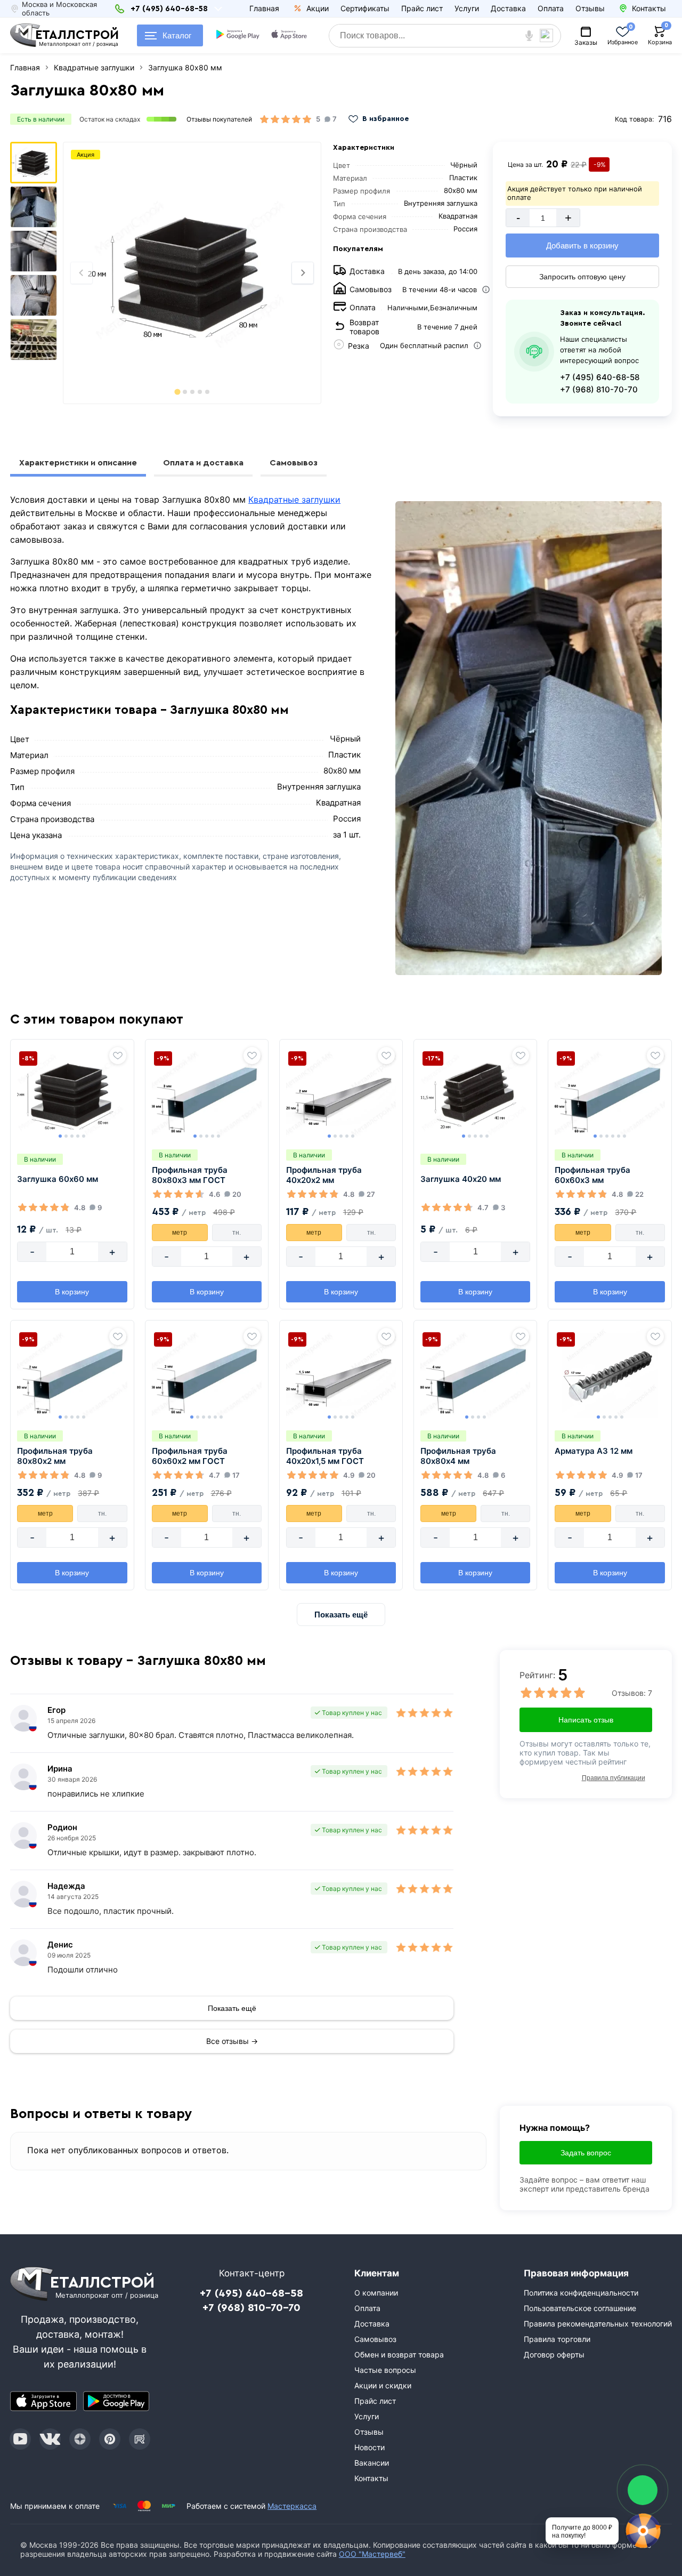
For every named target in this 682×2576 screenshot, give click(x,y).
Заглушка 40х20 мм (461, 1179)
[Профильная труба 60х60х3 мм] (610, 1094)
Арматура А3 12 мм (594, 1451)
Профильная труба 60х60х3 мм (592, 1175)
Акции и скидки (383, 2385)
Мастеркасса (292, 2506)
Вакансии (372, 2463)
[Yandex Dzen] (80, 2439)
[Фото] (192, 273)
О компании (376, 2293)
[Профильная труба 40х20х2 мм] (341, 1094)
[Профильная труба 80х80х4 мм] (475, 1375)
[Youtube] (20, 2439)
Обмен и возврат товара (399, 2354)
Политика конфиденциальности (581, 2293)
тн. (237, 1233)
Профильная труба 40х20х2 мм (324, 1175)
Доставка (508, 8)
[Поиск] (550, 36)
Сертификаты (365, 8)
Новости (370, 2447)
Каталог (177, 35)
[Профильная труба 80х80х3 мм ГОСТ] (207, 1094)
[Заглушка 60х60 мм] (72, 1094)
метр (180, 1233)
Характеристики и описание (78, 463)
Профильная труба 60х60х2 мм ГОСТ (190, 1456)
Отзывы (590, 8)
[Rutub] (140, 2439)
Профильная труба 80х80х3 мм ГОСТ (190, 1175)
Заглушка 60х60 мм (58, 1179)
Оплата (551, 8)
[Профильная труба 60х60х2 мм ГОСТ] (207, 1375)
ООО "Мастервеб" (372, 2554)
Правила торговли (557, 2339)
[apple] (289, 36)
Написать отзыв (586, 1720)
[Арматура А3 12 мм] (610, 1375)
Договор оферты (554, 2354)
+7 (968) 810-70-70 (599, 389)
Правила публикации (614, 1778)
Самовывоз (294, 463)
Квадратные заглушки (294, 500)
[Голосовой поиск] (529, 36)
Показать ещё (341, 1615)
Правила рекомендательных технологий (598, 2324)
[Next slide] (303, 273)
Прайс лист (422, 8)
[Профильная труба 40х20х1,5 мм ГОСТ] (341, 1375)
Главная (264, 8)
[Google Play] (116, 2401)
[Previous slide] (82, 273)
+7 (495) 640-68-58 (600, 377)
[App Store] (43, 2401)
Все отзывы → (232, 2041)
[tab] (177, 392)
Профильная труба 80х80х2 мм (55, 1456)
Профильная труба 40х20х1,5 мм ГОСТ (325, 1456)
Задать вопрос (586, 2153)
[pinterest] (110, 2439)
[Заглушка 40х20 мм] (475, 1094)
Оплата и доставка (203, 463)
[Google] (238, 36)
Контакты (371, 2478)
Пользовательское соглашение (580, 2308)
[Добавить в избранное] (118, 1056)
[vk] (50, 2439)
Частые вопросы (385, 2370)
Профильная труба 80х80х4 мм (458, 1456)
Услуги (467, 8)
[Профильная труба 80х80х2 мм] (72, 1375)
